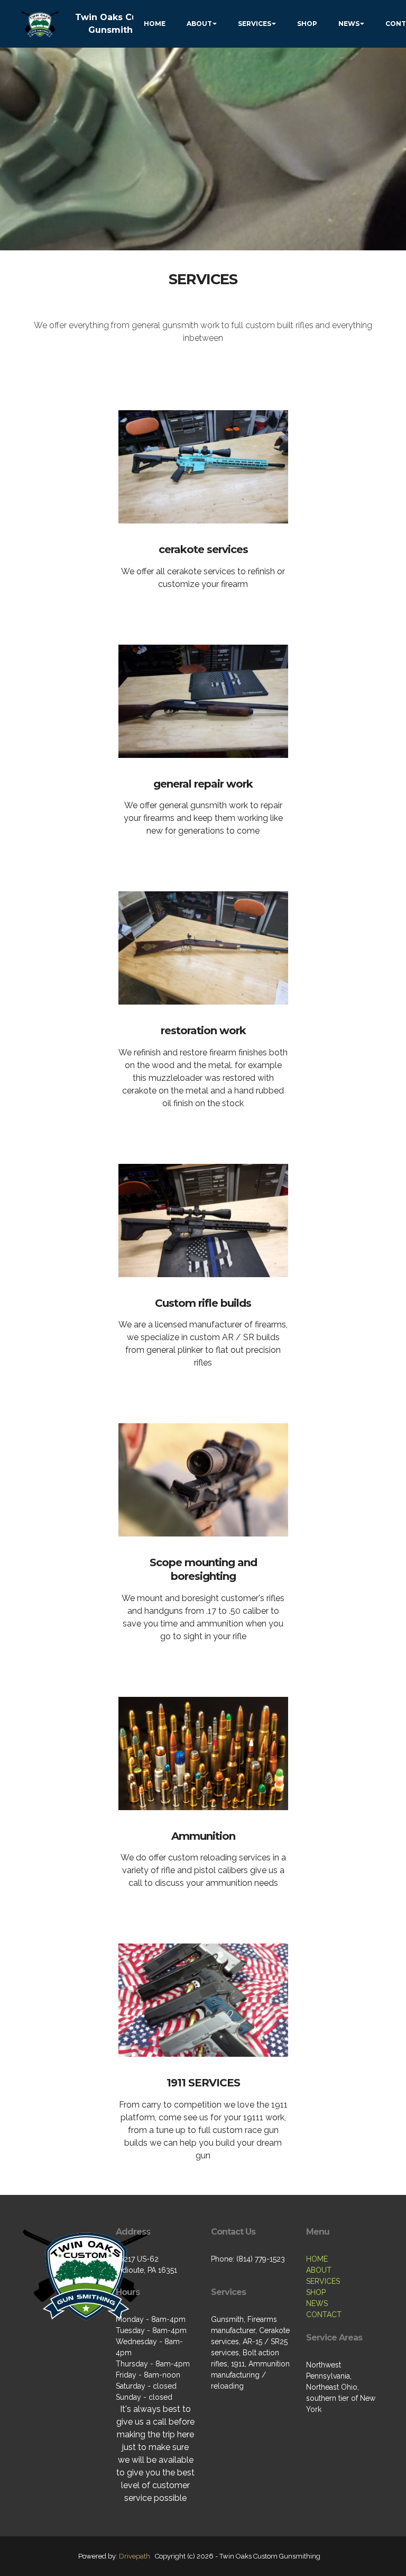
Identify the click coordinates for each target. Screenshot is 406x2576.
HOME (155, 24)
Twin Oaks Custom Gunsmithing (118, 24)
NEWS (349, 24)
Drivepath (135, 2556)
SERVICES (255, 24)
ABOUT (199, 24)
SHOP (307, 24)
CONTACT (324, 2315)
